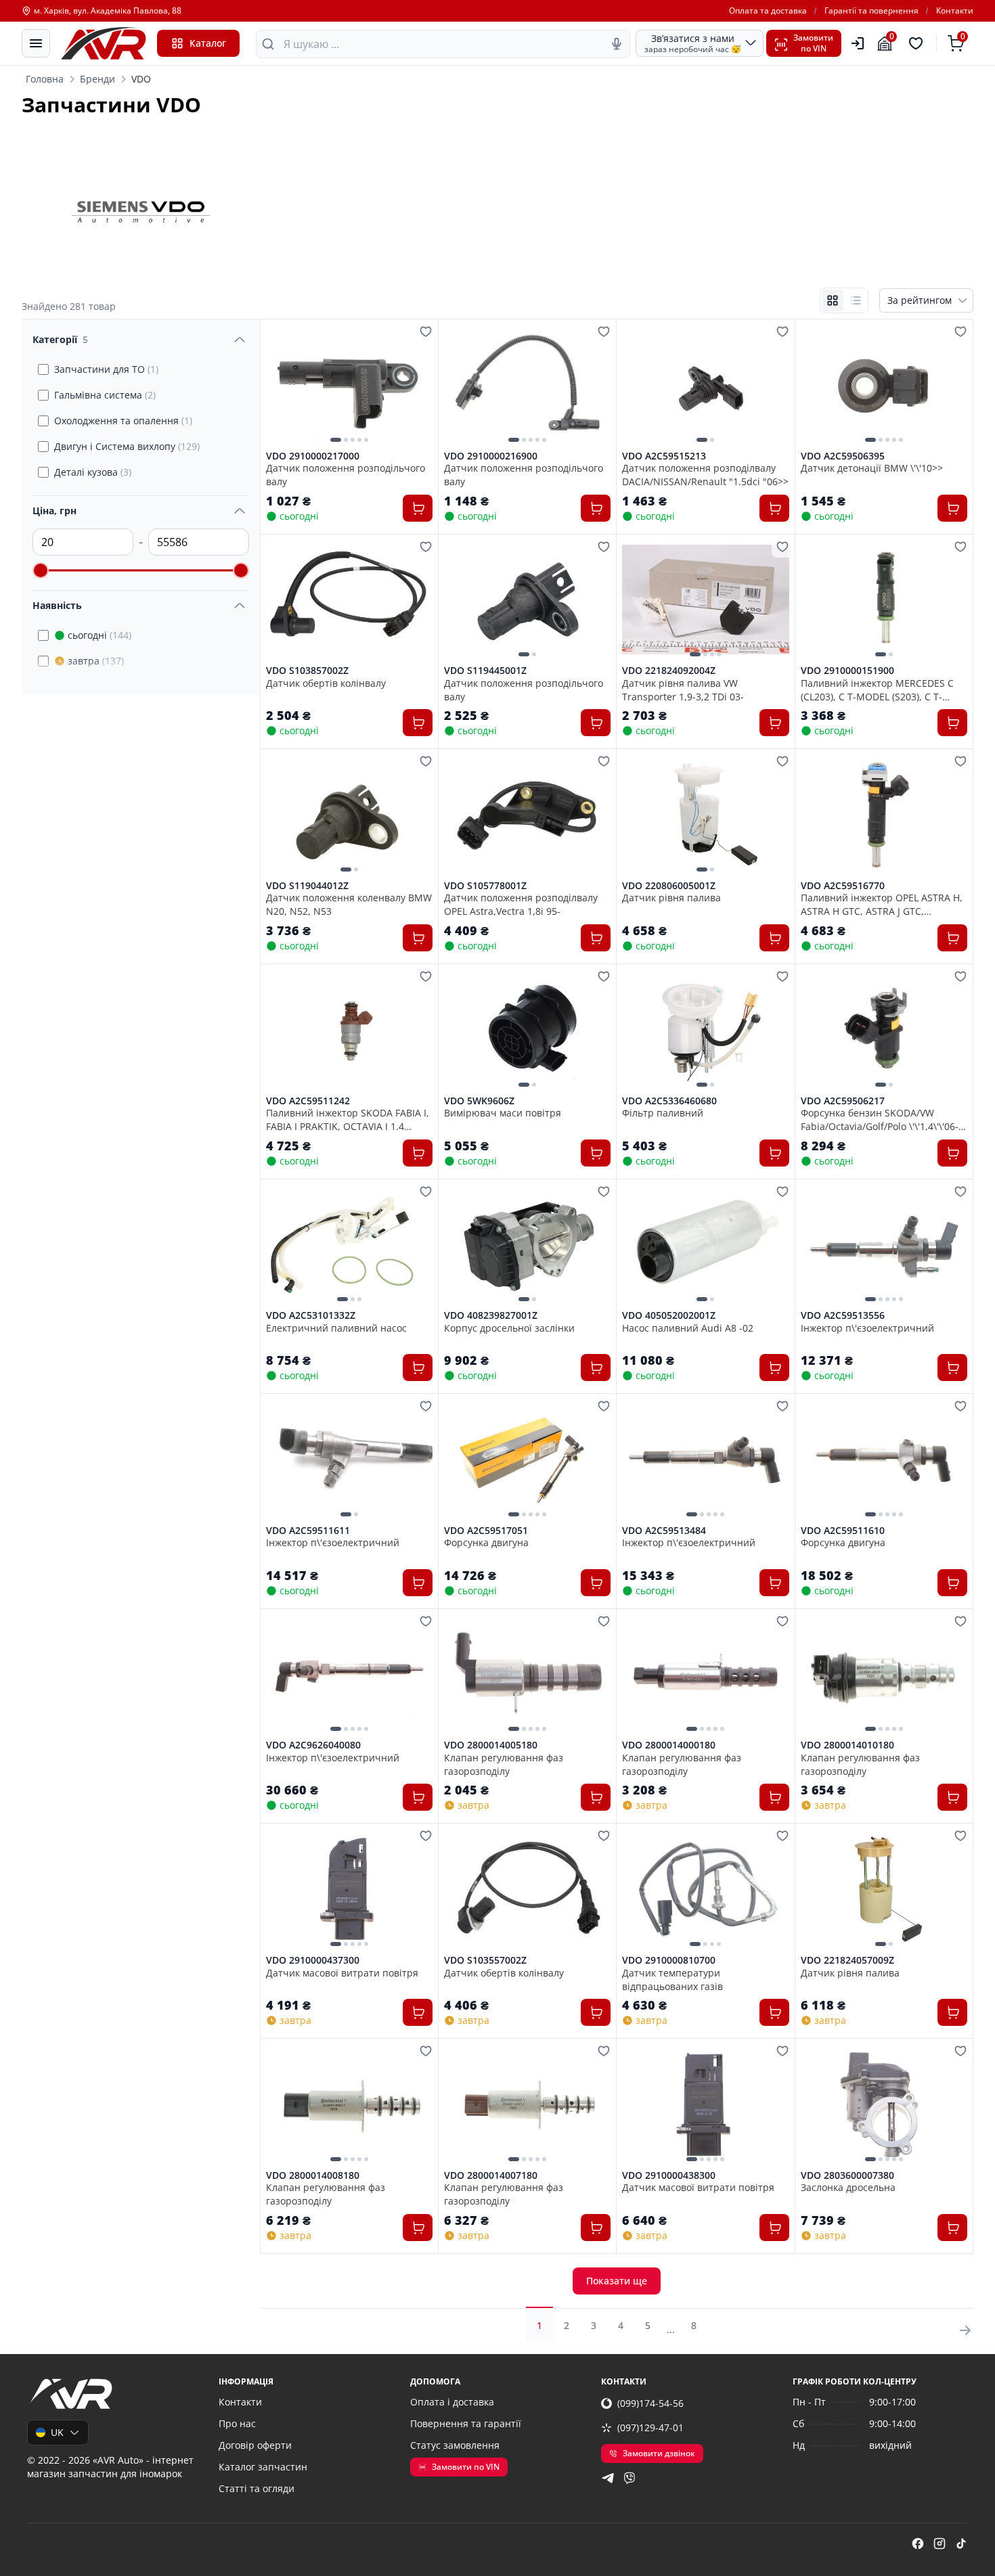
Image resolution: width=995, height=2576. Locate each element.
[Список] (856, 300)
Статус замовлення (455, 2445)
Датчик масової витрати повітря (342, 1973)
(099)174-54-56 (650, 2403)
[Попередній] (280, 384)
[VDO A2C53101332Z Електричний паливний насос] (349, 1245)
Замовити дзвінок (659, 2453)
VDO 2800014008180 (313, 2175)
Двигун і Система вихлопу (127, 446)
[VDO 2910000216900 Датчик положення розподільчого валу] (527, 385)
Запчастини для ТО (106, 369)
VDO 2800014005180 (491, 1745)
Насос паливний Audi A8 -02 (688, 1328)
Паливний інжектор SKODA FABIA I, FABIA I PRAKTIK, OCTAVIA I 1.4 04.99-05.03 (348, 1119)
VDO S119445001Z (485, 671)
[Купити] (418, 508)
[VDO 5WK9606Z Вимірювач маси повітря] (527, 1030)
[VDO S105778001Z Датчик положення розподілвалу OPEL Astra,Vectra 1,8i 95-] (527, 814)
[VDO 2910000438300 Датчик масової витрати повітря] (705, 2104)
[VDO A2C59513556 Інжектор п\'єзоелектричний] (884, 1245)
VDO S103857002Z (307, 671)
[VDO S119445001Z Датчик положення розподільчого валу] (527, 600)
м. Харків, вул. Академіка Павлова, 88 (108, 11)
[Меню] (36, 43)
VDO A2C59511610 (843, 1531)
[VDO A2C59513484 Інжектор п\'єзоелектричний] (705, 1459)
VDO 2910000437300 (313, 1960)
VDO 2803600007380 (847, 2175)
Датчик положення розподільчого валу (346, 474)
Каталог (208, 43)
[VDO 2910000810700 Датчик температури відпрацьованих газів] (705, 1889)
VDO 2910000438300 (669, 2175)
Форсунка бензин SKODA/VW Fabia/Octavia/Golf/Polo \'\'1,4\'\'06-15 (880, 1119)
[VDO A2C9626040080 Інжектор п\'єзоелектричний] (349, 1674)
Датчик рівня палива (671, 898)
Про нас (237, 2423)
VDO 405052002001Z (669, 1315)
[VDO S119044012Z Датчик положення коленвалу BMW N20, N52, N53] (349, 814)
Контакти (955, 11)
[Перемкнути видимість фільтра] (240, 340)
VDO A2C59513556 (843, 1315)
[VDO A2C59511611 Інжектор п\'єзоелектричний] (349, 1459)
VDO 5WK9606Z (479, 1101)
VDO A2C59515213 (664, 456)
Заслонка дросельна (848, 2187)
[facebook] (918, 2544)
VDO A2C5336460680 (669, 1101)
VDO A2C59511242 (308, 1101)
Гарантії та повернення (871, 11)
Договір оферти (255, 2445)
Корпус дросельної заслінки (509, 1328)
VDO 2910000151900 (847, 671)
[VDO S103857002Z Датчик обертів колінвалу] (349, 600)
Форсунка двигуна (486, 1542)
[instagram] (939, 2544)
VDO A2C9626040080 (313, 1745)
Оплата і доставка (452, 2402)
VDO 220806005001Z (669, 886)
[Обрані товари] (918, 43)
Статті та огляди (257, 2488)
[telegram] (608, 2478)
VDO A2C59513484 (664, 1531)
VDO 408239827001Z (491, 1315)
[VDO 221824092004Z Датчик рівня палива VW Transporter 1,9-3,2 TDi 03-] (705, 600)
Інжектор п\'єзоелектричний (867, 1328)
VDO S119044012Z (307, 886)
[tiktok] (961, 2544)
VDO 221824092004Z (669, 671)
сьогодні (99, 635)
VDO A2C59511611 (308, 1531)
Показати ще (617, 2281)
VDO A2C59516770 (843, 886)
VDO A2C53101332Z (311, 1315)
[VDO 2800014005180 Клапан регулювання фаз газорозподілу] (527, 1674)
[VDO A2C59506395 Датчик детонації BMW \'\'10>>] (884, 385)
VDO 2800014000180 (669, 1745)
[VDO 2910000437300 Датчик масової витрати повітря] (349, 1889)
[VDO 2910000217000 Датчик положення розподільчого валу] (349, 385)
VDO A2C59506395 (843, 456)
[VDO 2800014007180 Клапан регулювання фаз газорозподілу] (527, 2104)
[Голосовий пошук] (617, 44)
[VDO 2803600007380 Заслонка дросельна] (884, 2104)
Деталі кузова (93, 472)
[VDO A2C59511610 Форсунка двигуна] (884, 1459)
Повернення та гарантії (466, 2423)
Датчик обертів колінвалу (326, 683)
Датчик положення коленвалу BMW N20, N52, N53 (349, 904)
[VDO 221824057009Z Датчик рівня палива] (884, 1889)
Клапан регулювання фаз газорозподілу (504, 1764)
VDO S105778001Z (485, 886)
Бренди (97, 79)
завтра (96, 661)
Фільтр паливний (663, 1113)
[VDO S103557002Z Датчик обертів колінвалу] (527, 1889)
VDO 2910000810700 (669, 1960)
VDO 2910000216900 (491, 456)
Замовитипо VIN (813, 43)
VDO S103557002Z (485, 1960)
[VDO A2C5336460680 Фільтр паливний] (705, 1030)
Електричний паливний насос (336, 1328)
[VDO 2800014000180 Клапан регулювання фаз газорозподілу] (705, 1674)
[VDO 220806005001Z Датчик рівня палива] (705, 814)
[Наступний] (419, 384)
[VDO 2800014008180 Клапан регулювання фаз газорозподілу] (349, 2104)
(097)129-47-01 (650, 2427)
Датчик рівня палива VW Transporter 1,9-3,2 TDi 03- (683, 690)
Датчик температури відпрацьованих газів (672, 1979)
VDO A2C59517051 (486, 1531)
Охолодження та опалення (123, 421)
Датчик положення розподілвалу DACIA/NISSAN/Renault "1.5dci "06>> (705, 474)
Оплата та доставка (768, 11)
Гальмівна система (105, 395)
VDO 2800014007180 (491, 2175)
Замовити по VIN (466, 2467)
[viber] (629, 2478)
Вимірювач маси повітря (503, 1113)
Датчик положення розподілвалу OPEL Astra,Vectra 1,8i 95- (521, 904)
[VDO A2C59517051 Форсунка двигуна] (527, 1459)
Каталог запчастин (263, 2467)
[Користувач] (858, 43)
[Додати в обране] (426, 332)
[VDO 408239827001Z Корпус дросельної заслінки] (527, 1245)
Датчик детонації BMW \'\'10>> (872, 468)
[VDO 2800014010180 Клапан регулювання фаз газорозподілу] (884, 1674)
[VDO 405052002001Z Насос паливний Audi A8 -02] (705, 1245)
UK (57, 2432)
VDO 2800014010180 (847, 1745)
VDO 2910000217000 (313, 456)
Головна (45, 79)
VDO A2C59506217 (843, 1101)
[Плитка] (833, 300)
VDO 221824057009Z (847, 1960)
